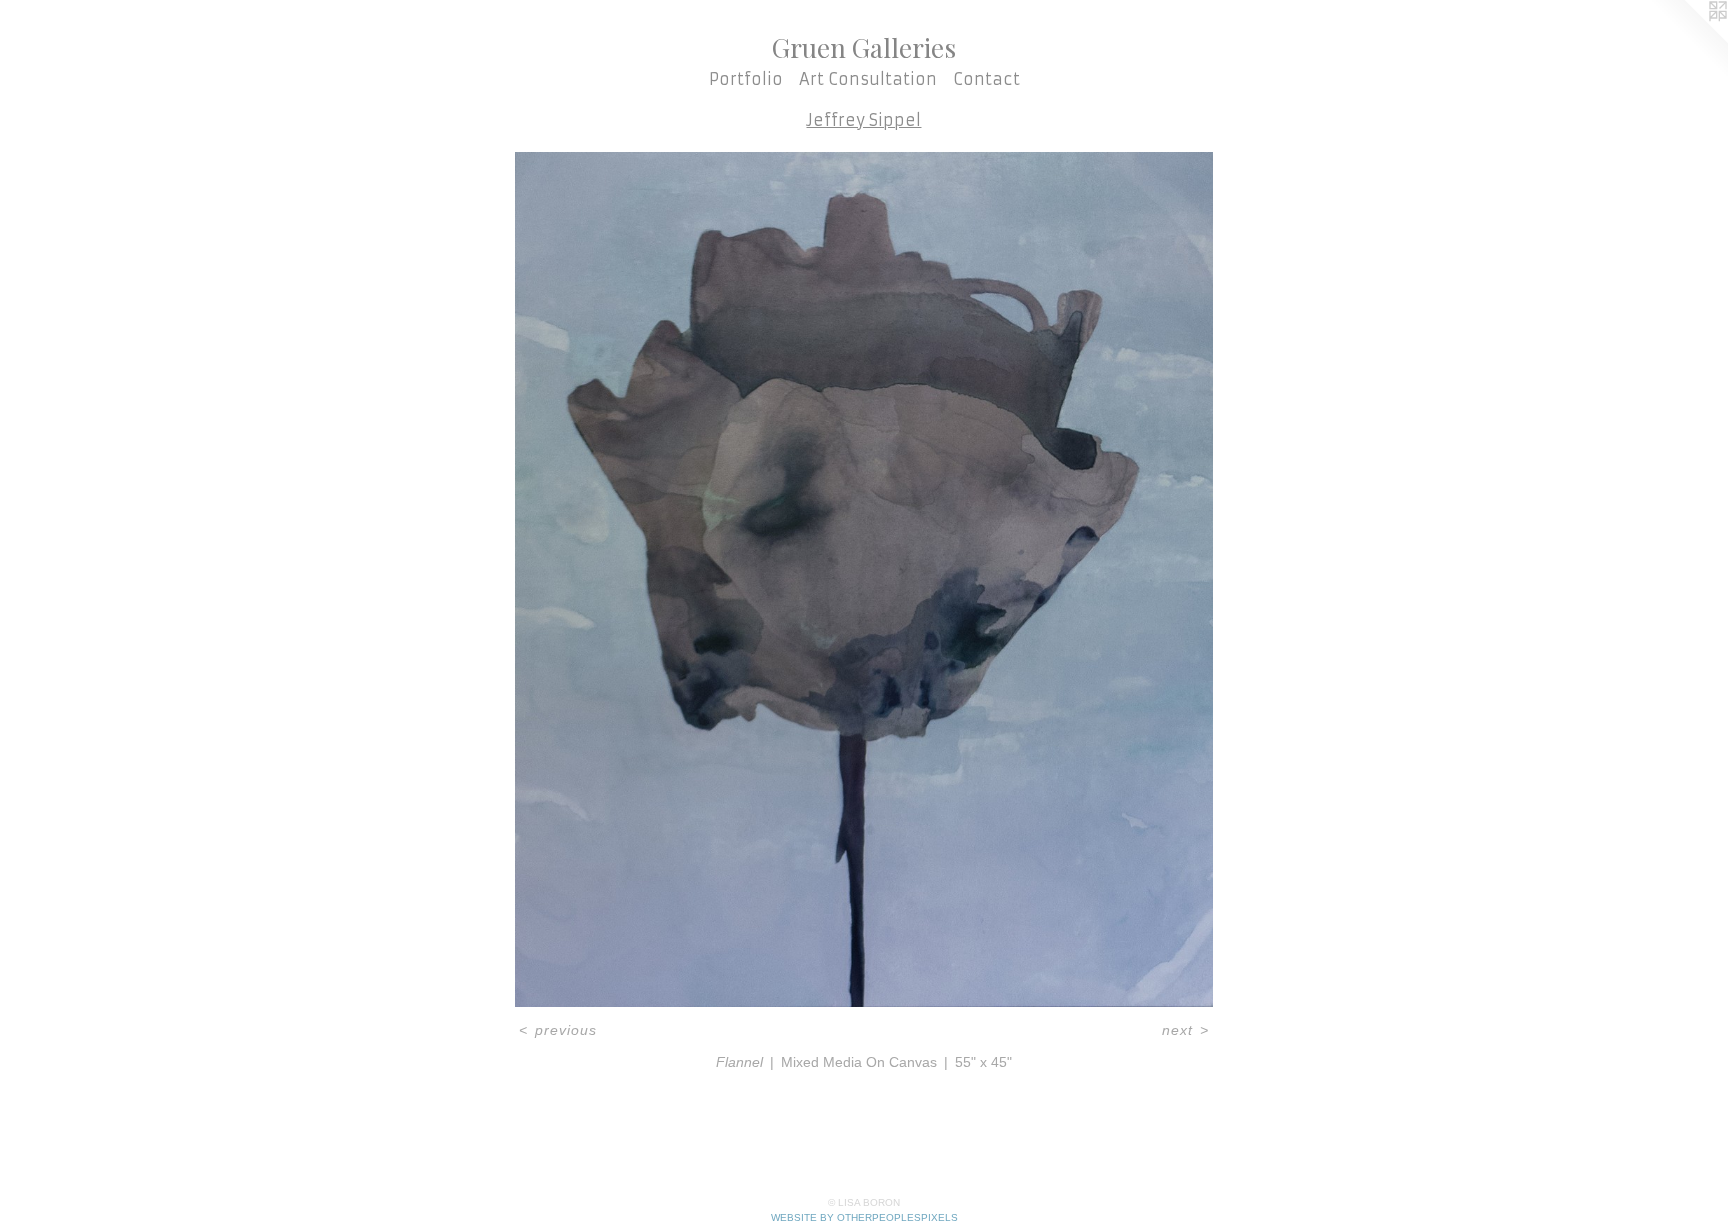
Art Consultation (868, 79)
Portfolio (746, 79)
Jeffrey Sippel (863, 120)
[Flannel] (864, 579)
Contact (986, 79)
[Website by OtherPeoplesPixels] (1688, 40)
